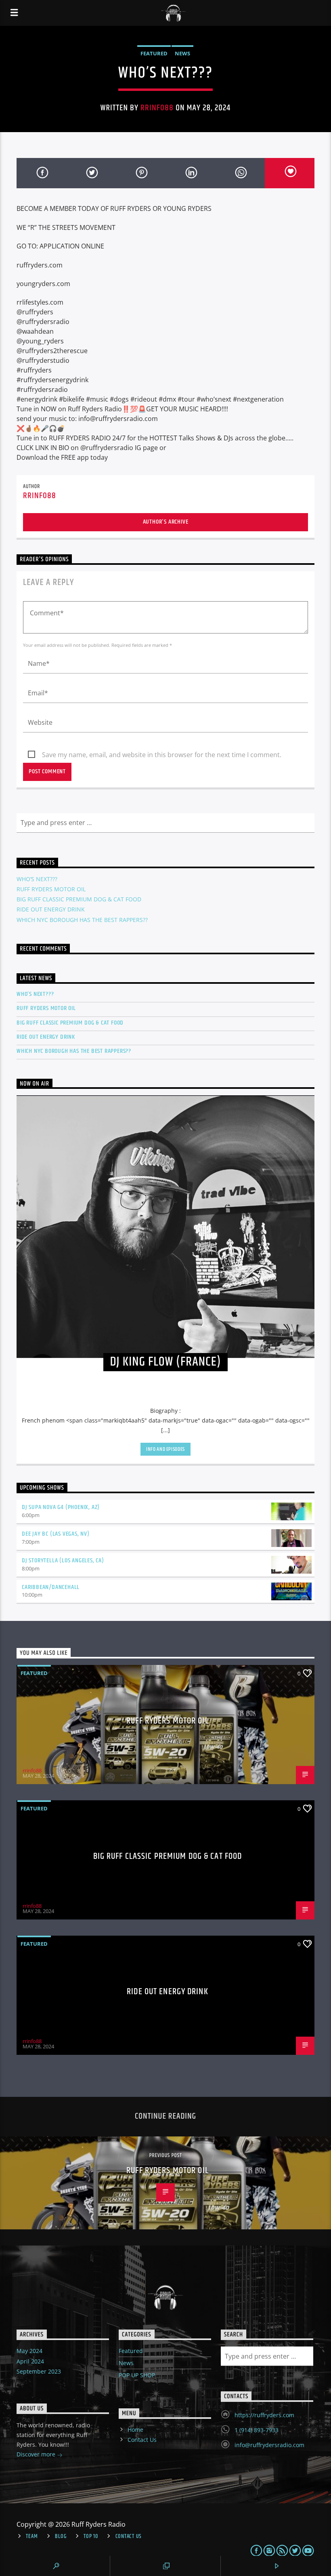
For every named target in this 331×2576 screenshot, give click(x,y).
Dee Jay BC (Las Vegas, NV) (56, 1534)
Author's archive (166, 522)
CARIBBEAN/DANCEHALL (51, 1587)
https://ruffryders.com (264, 2415)
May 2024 (29, 2351)
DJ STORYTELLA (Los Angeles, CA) (63, 1561)
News (182, 53)
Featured (154, 53)
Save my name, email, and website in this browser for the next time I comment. (162, 755)
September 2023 (39, 2371)
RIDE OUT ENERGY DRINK (51, 909)
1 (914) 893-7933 (257, 2430)
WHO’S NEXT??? (37, 879)
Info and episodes (165, 1449)
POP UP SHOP (137, 2375)
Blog (61, 2536)
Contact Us (142, 2440)
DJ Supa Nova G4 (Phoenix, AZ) (61, 1507)
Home (135, 2430)
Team (32, 2536)
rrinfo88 (157, 108)
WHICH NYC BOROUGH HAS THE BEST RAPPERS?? (82, 920)
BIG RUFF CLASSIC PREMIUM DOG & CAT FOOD (79, 899)
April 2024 (30, 2361)
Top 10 (91, 2536)
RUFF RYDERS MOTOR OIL (51, 889)
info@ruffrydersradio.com (269, 2445)
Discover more (37, 2454)
